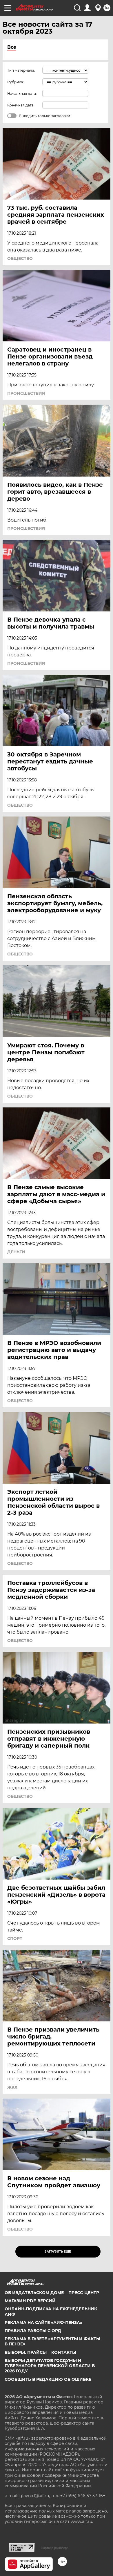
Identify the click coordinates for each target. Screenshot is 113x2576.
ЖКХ (12, 2087)
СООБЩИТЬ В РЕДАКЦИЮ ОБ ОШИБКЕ (48, 2379)
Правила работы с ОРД (33, 2331)
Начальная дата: (22, 94)
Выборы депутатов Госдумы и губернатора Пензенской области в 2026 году (50, 2366)
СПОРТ (15, 1938)
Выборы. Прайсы (26, 2352)
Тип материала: (21, 70)
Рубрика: (16, 82)
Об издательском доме (34, 2293)
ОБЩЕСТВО (20, 258)
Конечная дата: (21, 105)
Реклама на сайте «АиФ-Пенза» (43, 2322)
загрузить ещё (58, 2252)
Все (12, 47)
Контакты (64, 2352)
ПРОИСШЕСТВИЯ (26, 393)
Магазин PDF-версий (30, 2301)
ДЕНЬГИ (16, 1252)
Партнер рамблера (55, 2548)
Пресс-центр (84, 2293)
